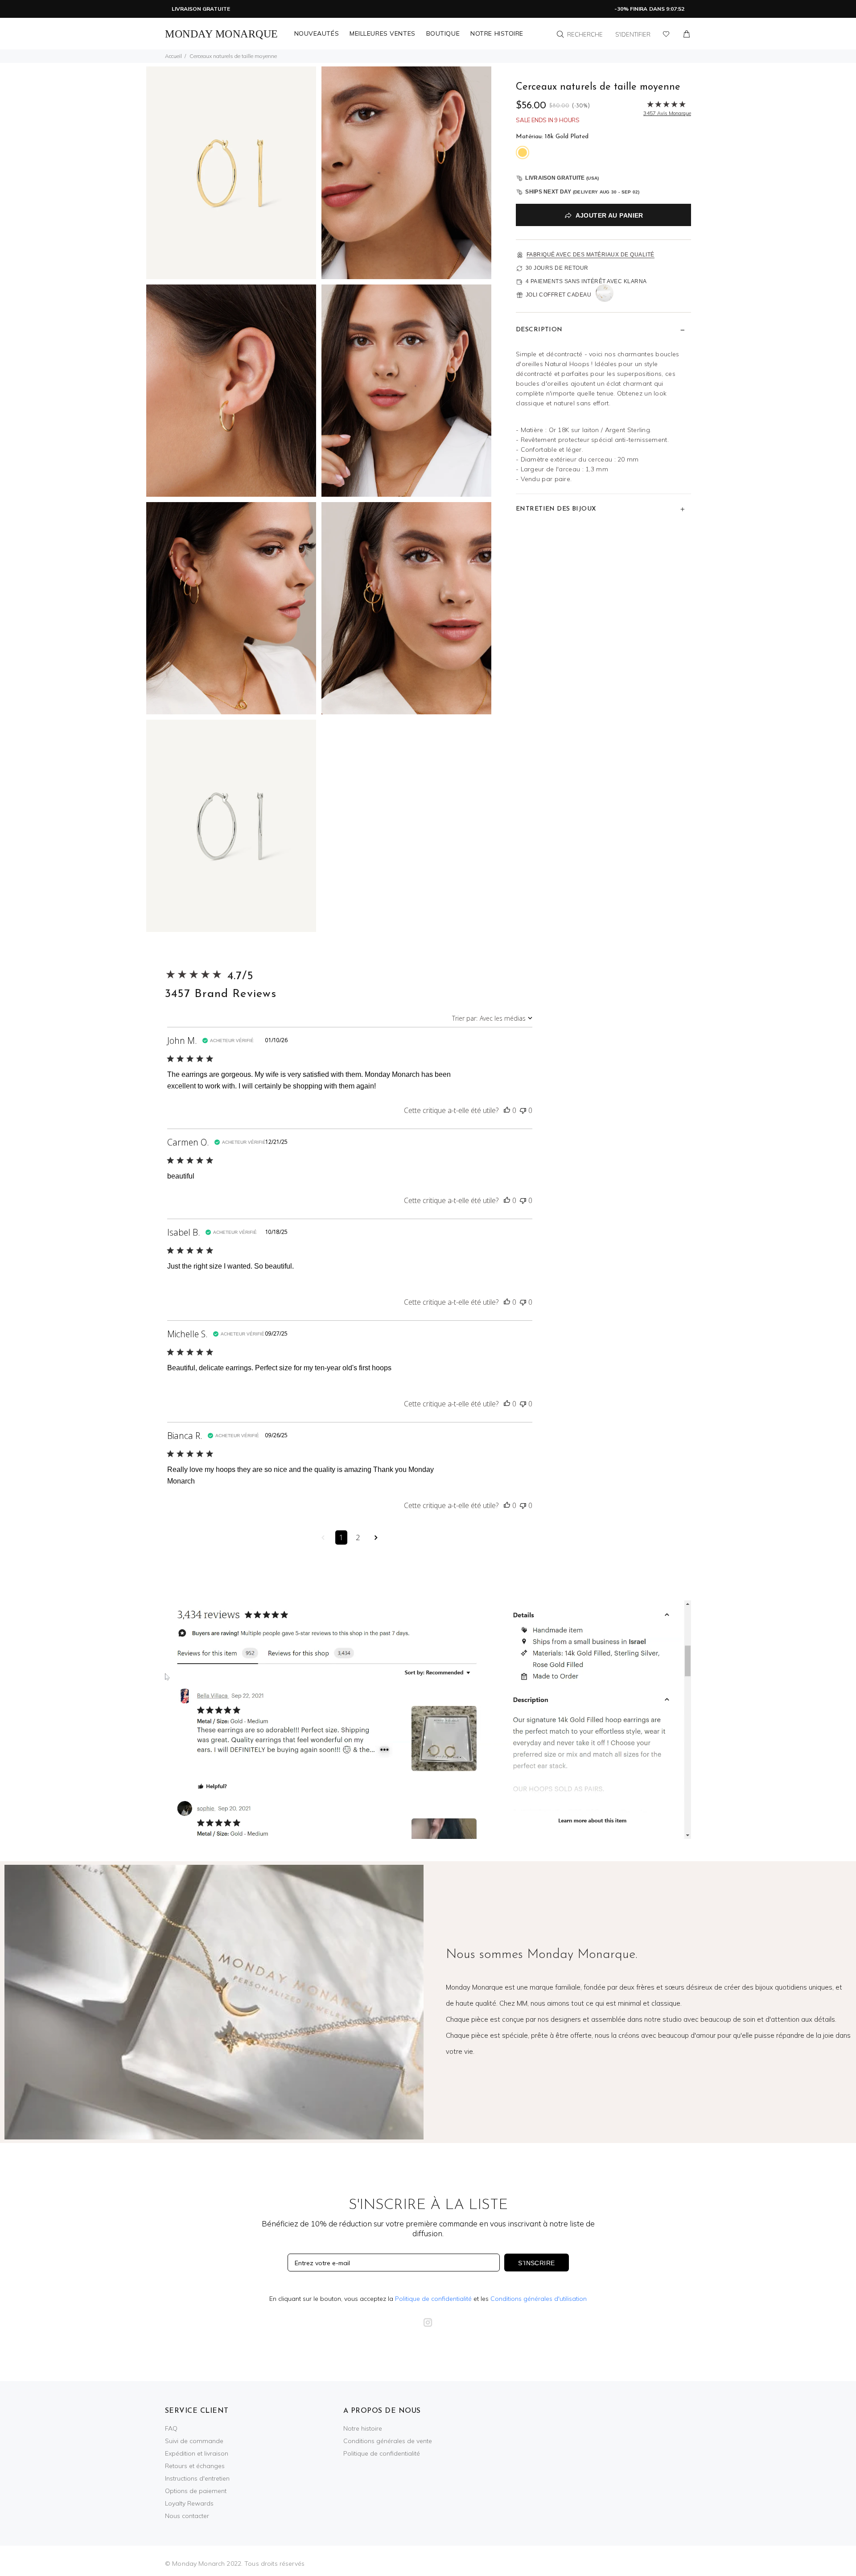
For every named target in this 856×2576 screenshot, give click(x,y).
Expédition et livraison (197, 2453)
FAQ (171, 2428)
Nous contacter (187, 2516)
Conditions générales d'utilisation (539, 2299)
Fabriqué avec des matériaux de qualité (591, 255)
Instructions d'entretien (197, 2478)
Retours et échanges (195, 2466)
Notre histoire (363, 2428)
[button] (507, 1110)
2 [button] (358, 1537)
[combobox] (492, 1018)
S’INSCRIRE (536, 2263)
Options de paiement (196, 2491)
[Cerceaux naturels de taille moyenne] (231, 172)
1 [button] (341, 1537)
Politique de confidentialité (433, 2299)
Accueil (173, 56)
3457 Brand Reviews (221, 994)
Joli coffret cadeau (559, 295)
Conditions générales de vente (388, 2441)
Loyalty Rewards (189, 2503)
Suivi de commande (194, 2441)
